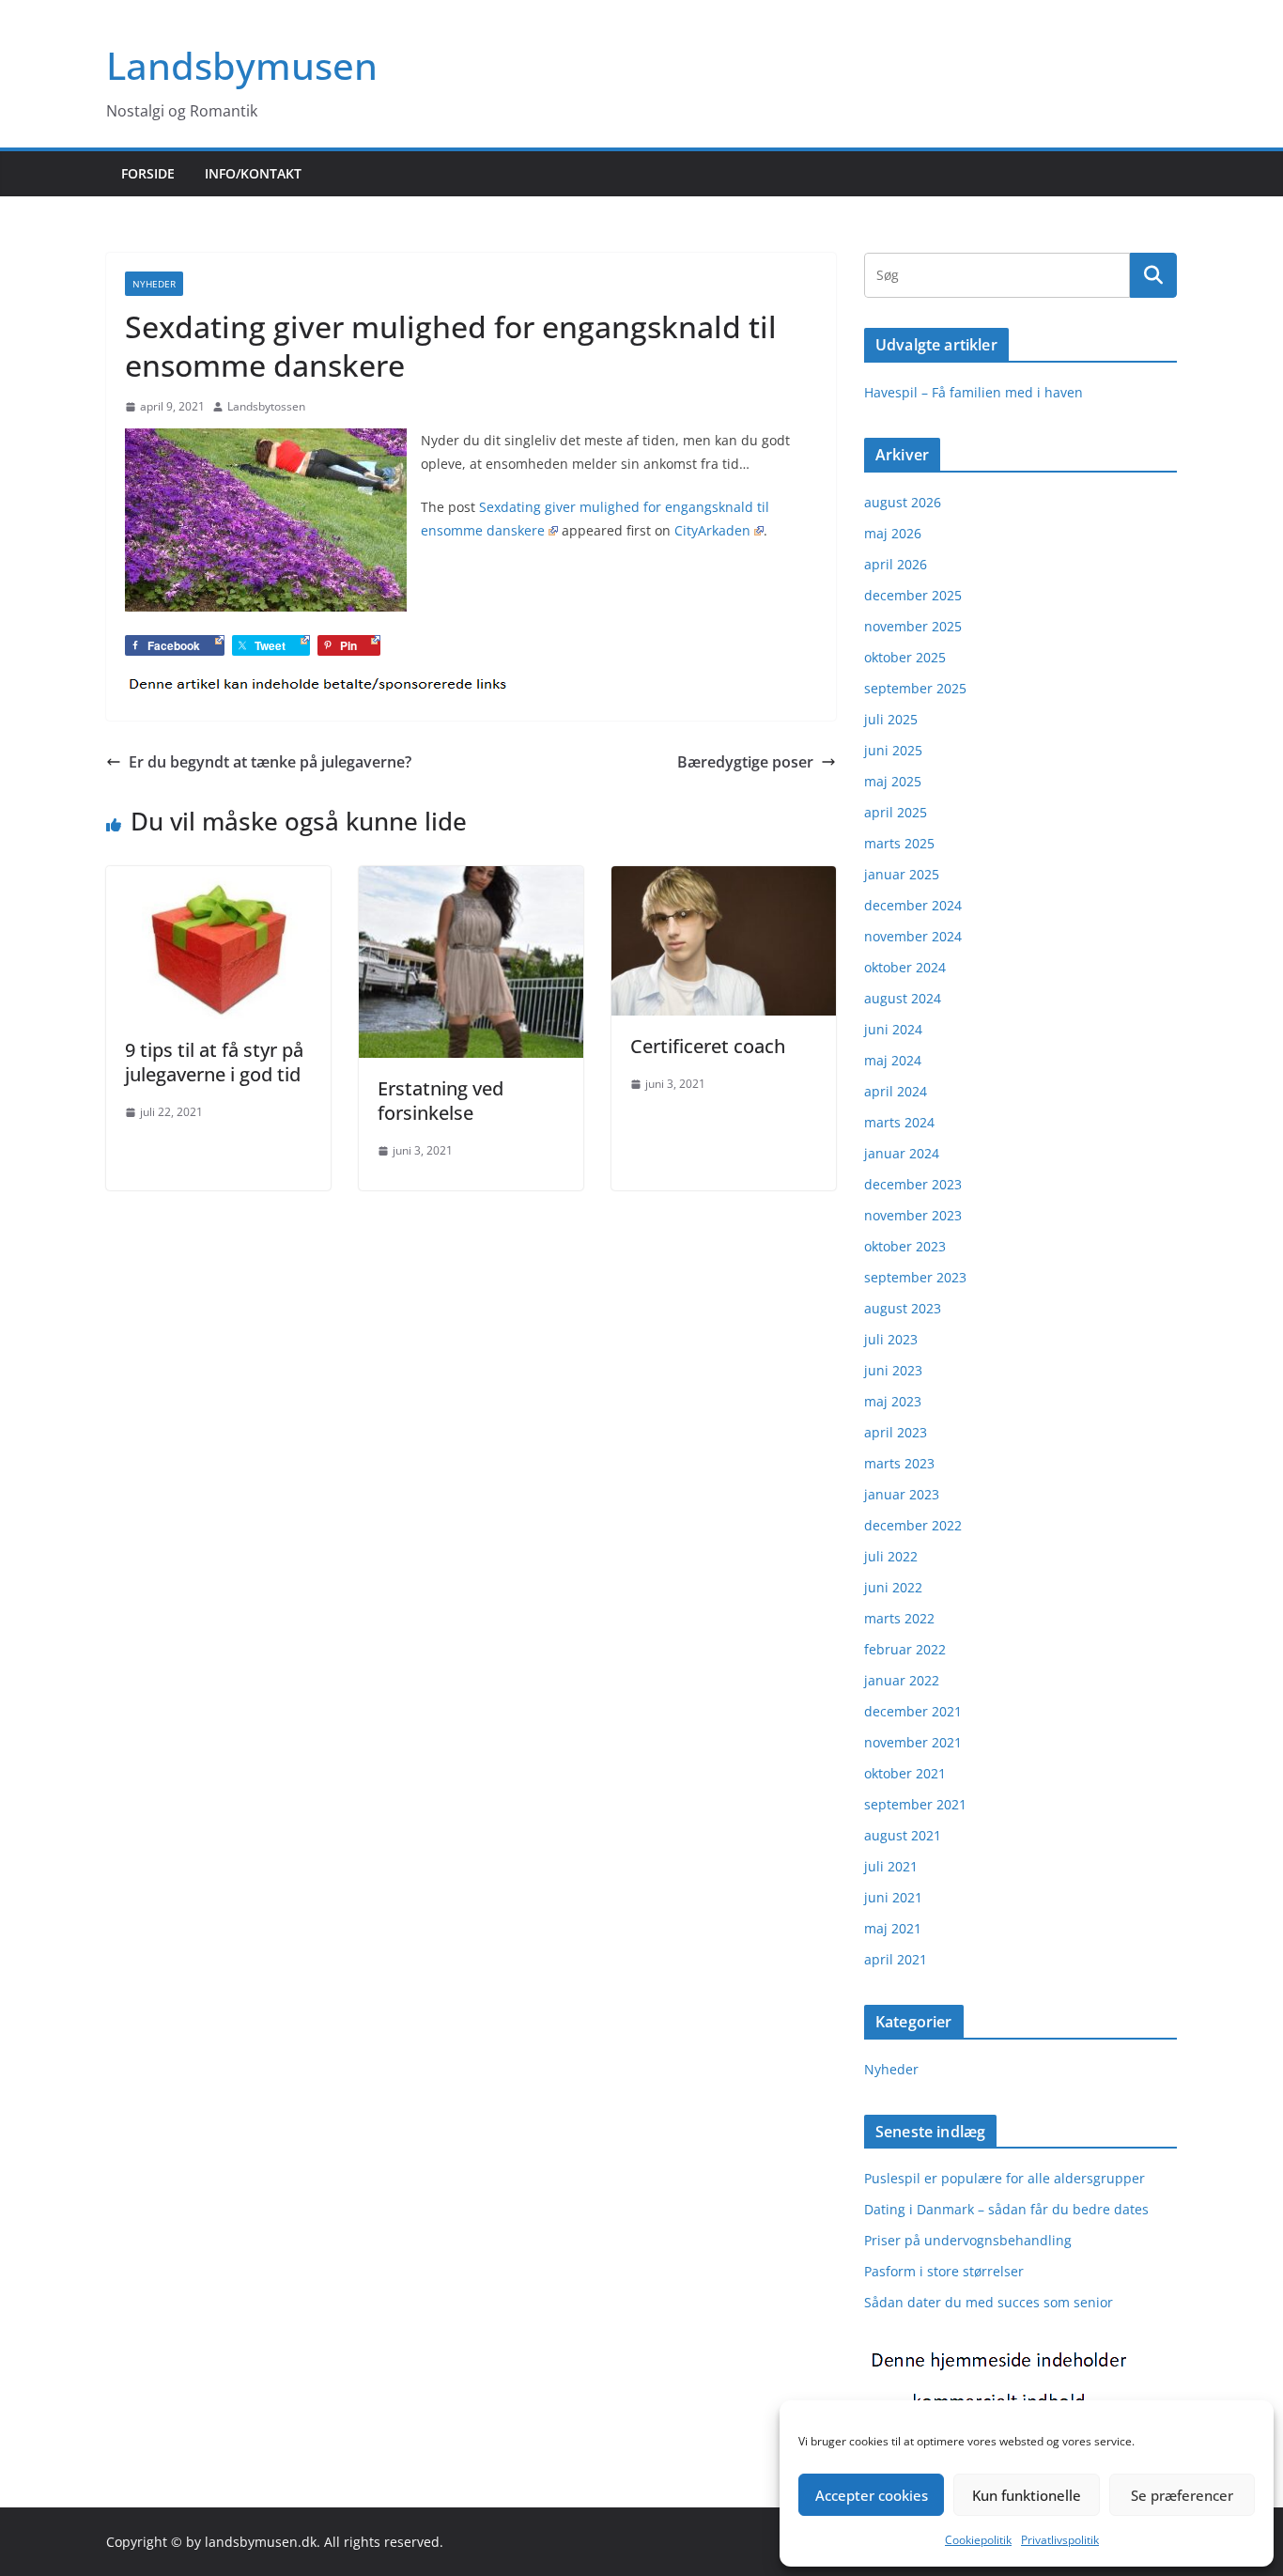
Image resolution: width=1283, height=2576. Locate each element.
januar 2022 (902, 1680)
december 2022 (913, 1525)
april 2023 (896, 1432)
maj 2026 (893, 533)
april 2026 (896, 564)
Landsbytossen (266, 406)
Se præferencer (1182, 2495)
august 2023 (903, 1308)
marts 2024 (899, 1122)
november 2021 (913, 1742)
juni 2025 (893, 750)
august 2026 (903, 502)
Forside (148, 173)
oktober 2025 (905, 657)
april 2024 (896, 1091)
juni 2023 (893, 1370)
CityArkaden (712, 530)
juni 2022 (893, 1587)
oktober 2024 (905, 967)
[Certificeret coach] (724, 879)
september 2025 (915, 688)
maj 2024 (893, 1060)
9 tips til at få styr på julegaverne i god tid (214, 1062)
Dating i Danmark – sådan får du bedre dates (1006, 2209)
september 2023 (915, 1277)
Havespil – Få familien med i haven (974, 392)
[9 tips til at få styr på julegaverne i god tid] (218, 879)
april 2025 (896, 812)
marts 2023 (899, 1463)
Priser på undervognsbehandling (968, 2240)
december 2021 (913, 1711)
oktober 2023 (905, 1246)
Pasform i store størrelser (944, 2271)
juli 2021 (891, 1866)
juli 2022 (891, 1556)
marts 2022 (899, 1618)
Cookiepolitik (978, 2540)
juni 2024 (893, 1029)
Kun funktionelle (1027, 2495)
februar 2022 (905, 1649)
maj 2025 (893, 781)
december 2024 (913, 905)
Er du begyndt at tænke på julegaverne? (270, 762)
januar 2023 (902, 1494)
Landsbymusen (242, 65)
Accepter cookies (872, 2495)
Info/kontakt (253, 173)
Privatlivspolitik (1060, 2540)
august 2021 (903, 1835)
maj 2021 (893, 1928)
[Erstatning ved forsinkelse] (471, 879)
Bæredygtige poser (745, 762)
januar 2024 (902, 1153)
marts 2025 (899, 843)
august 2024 (903, 998)
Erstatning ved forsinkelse (441, 1101)
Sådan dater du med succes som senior (989, 2302)
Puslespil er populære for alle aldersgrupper (1005, 2178)
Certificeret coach (708, 1046)
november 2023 (913, 1215)
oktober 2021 (905, 1773)
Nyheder (154, 284)
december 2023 (913, 1184)
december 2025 (913, 595)
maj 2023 (893, 1401)
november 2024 (913, 936)
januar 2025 (902, 874)
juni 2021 (893, 1897)
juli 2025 (891, 719)
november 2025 (913, 626)
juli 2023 (891, 1339)
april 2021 (896, 1959)
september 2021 (915, 1804)
